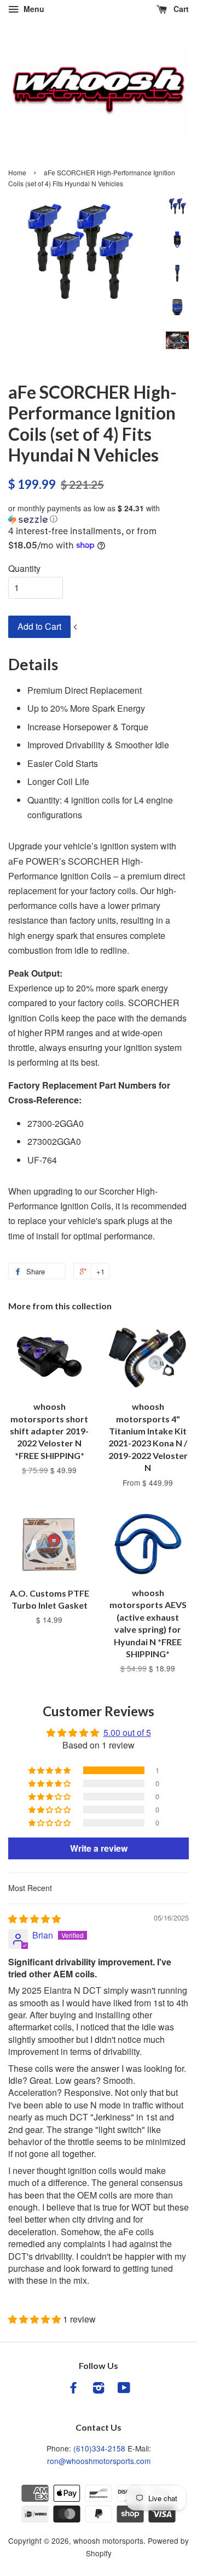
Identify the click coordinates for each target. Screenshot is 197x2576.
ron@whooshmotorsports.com (99, 2461)
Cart (180, 9)
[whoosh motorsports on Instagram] (99, 2389)
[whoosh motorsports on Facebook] (73, 2389)
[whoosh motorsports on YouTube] (124, 2389)
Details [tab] (33, 664)
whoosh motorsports (108, 2540)
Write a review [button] (99, 1848)
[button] (99, 514)
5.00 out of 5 (127, 1732)
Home (17, 172)
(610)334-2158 (99, 2448)
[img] (34, 1919)
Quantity (24, 568)
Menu (33, 9)
